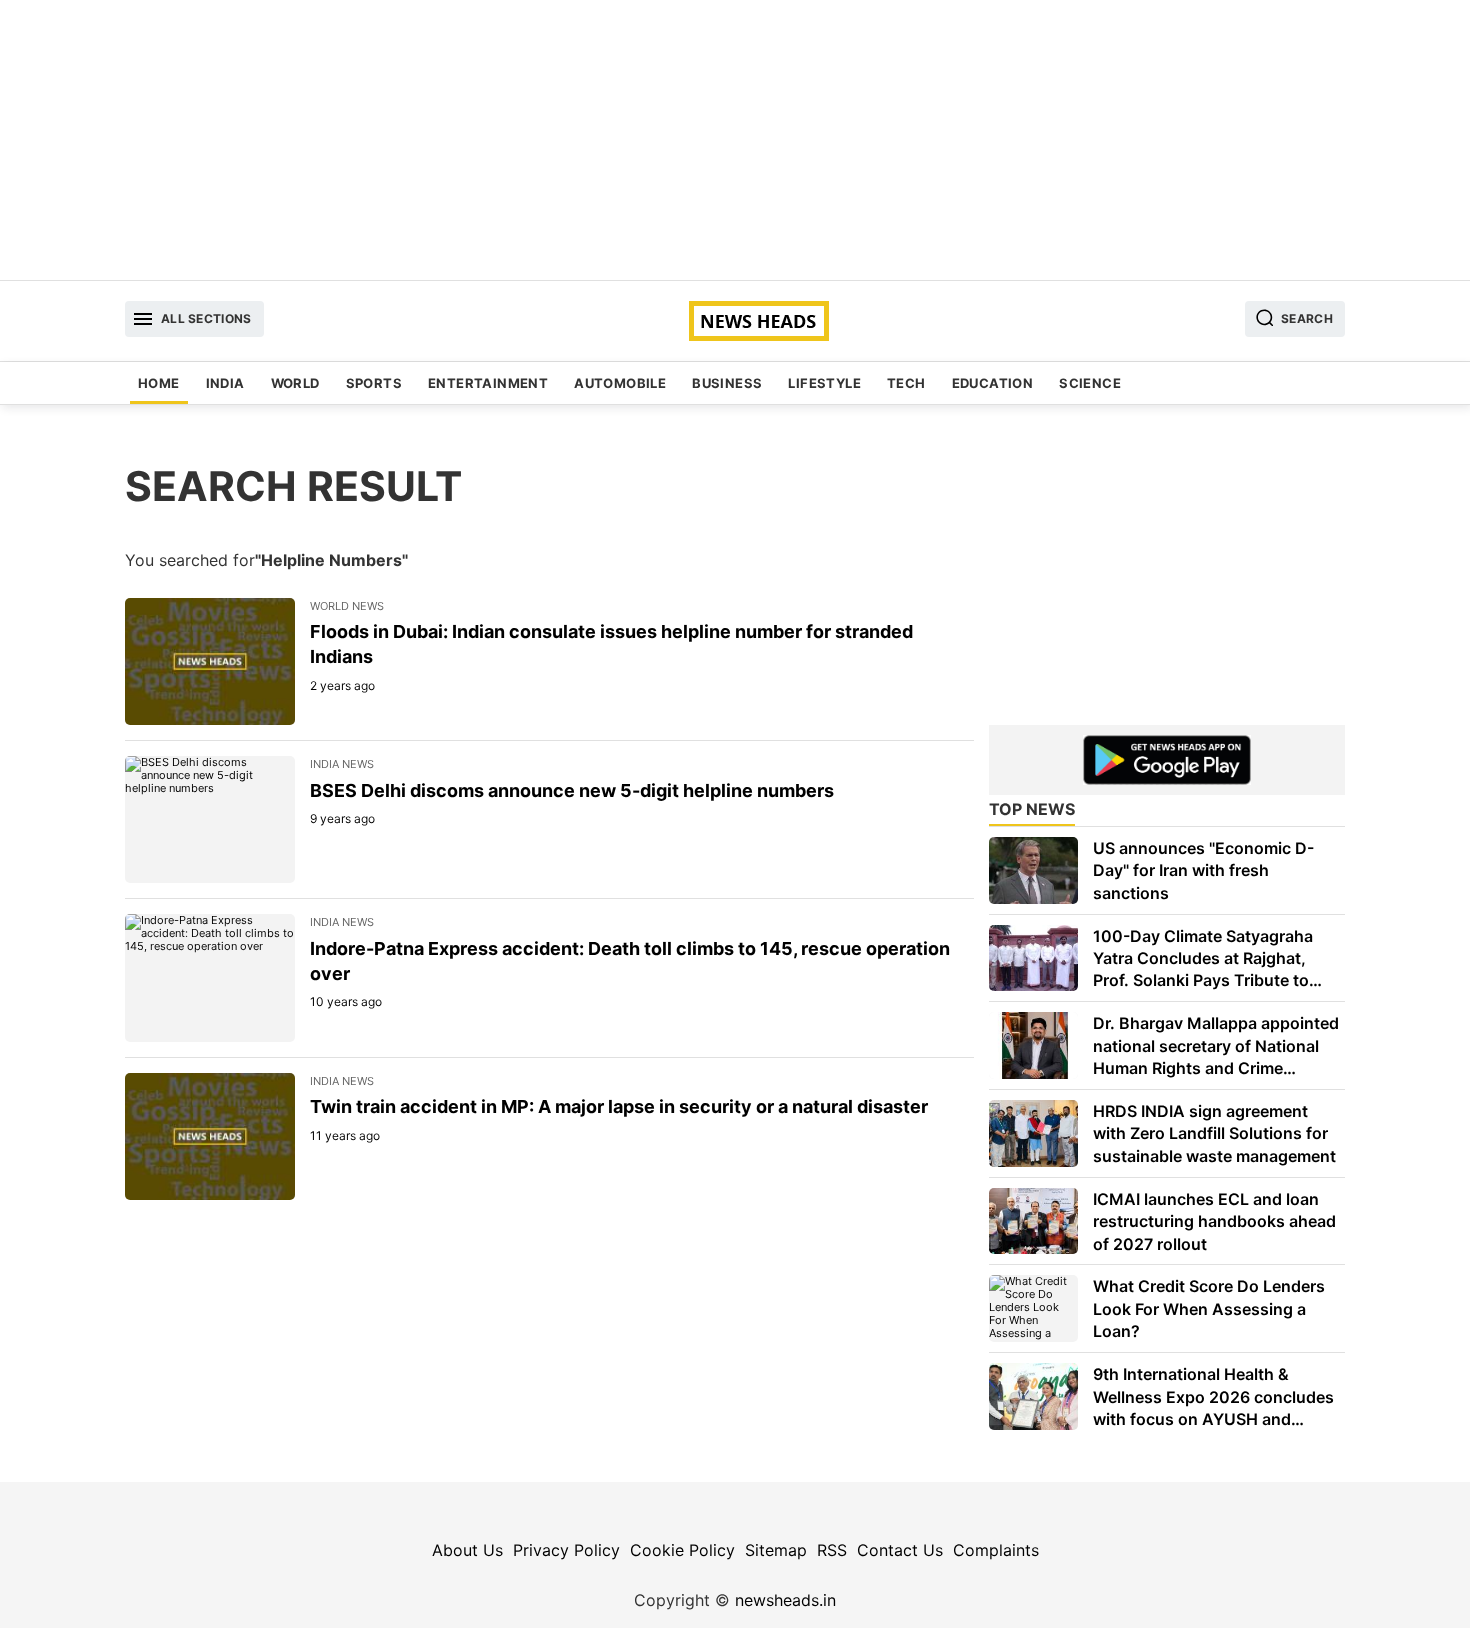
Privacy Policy (566, 1550)
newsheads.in (785, 1600)
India (225, 383)
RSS (832, 1550)
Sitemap (776, 1550)
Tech (906, 383)
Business (727, 383)
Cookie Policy (682, 1550)
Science (1090, 383)
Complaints (996, 1550)
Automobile (620, 383)
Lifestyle (824, 383)
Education (993, 383)
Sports (374, 383)
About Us (467, 1550)
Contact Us (900, 1550)
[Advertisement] (735, 140)
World (295, 383)
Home (159, 383)
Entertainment (488, 383)
